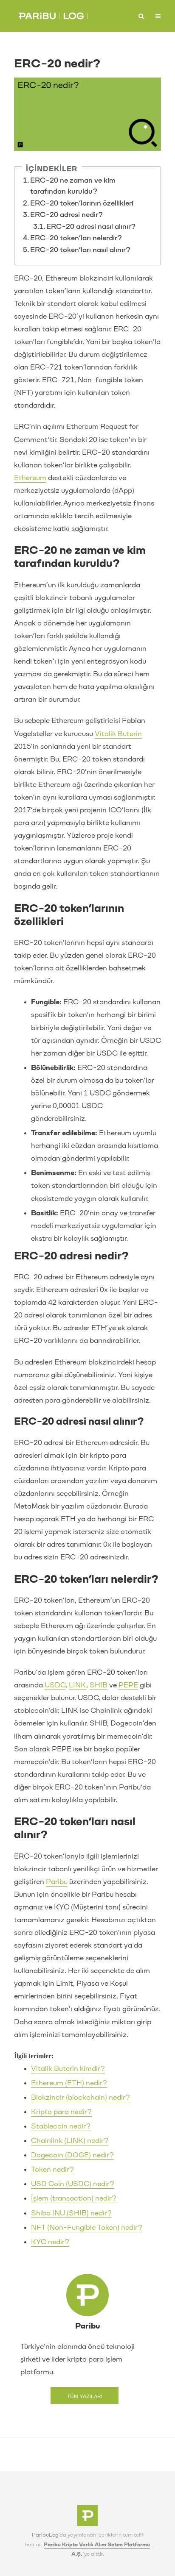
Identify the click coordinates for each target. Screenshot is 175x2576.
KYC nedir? (50, 2242)
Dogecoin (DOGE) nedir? (72, 2155)
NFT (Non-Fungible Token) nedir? (87, 2227)
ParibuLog (45, 2535)
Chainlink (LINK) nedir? (70, 2141)
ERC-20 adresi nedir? (66, 215)
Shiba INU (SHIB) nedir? (71, 2213)
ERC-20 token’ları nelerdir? (76, 238)
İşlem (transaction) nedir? (74, 2198)
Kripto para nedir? (61, 2112)
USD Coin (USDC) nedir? (73, 2184)
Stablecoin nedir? (61, 2126)
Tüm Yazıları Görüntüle (85, 2399)
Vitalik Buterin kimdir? (68, 2069)
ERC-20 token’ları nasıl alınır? (80, 250)
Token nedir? (52, 2169)
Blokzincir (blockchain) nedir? (80, 2097)
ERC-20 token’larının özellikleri (82, 203)
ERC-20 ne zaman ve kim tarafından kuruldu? (73, 186)
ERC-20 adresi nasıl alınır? (91, 226)
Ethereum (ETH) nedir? (69, 2083)
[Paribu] (88, 2518)
